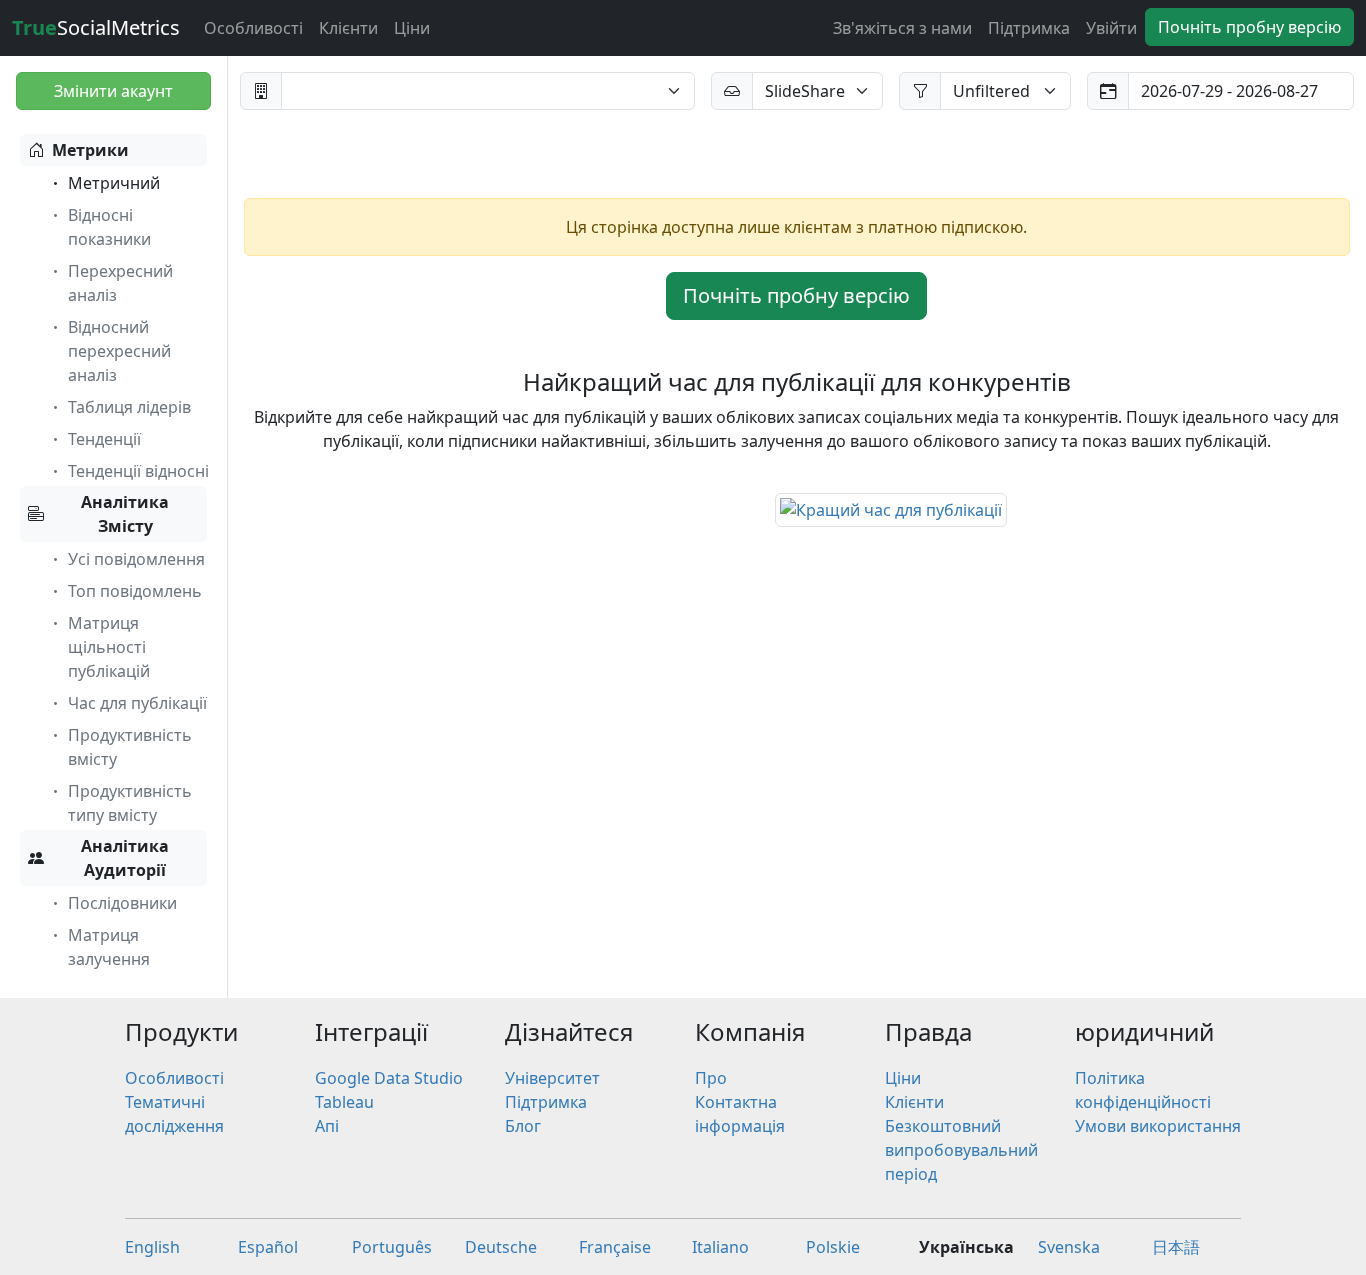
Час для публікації (137, 703)
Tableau (344, 1102)
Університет (552, 1078)
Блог (523, 1126)
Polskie (833, 1247)
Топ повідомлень (135, 591)
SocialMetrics (96, 27)
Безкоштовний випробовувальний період (961, 1150)
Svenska (1069, 1247)
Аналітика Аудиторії (125, 858)
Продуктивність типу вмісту (130, 803)
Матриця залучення (109, 947)
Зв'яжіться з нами (902, 28)
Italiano (720, 1247)
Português (392, 1247)
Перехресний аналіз (120, 283)
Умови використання (1158, 1126)
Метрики (90, 150)
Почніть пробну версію (1249, 27)
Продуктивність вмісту (130, 747)
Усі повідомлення (136, 559)
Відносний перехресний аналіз (119, 351)
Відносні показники (109, 227)
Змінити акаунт (113, 91)
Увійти (1111, 28)
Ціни (412, 28)
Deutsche (501, 1247)
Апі (327, 1126)
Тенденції (104, 439)
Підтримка (1029, 28)
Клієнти (348, 28)
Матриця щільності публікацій (109, 647)
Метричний (114, 183)
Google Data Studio (389, 1078)
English (152, 1247)
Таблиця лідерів (129, 407)
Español (268, 1247)
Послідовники (122, 903)
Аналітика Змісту (125, 514)
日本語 (1176, 1247)
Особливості (253, 28)
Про (711, 1078)
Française (615, 1247)
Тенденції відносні (138, 471)
